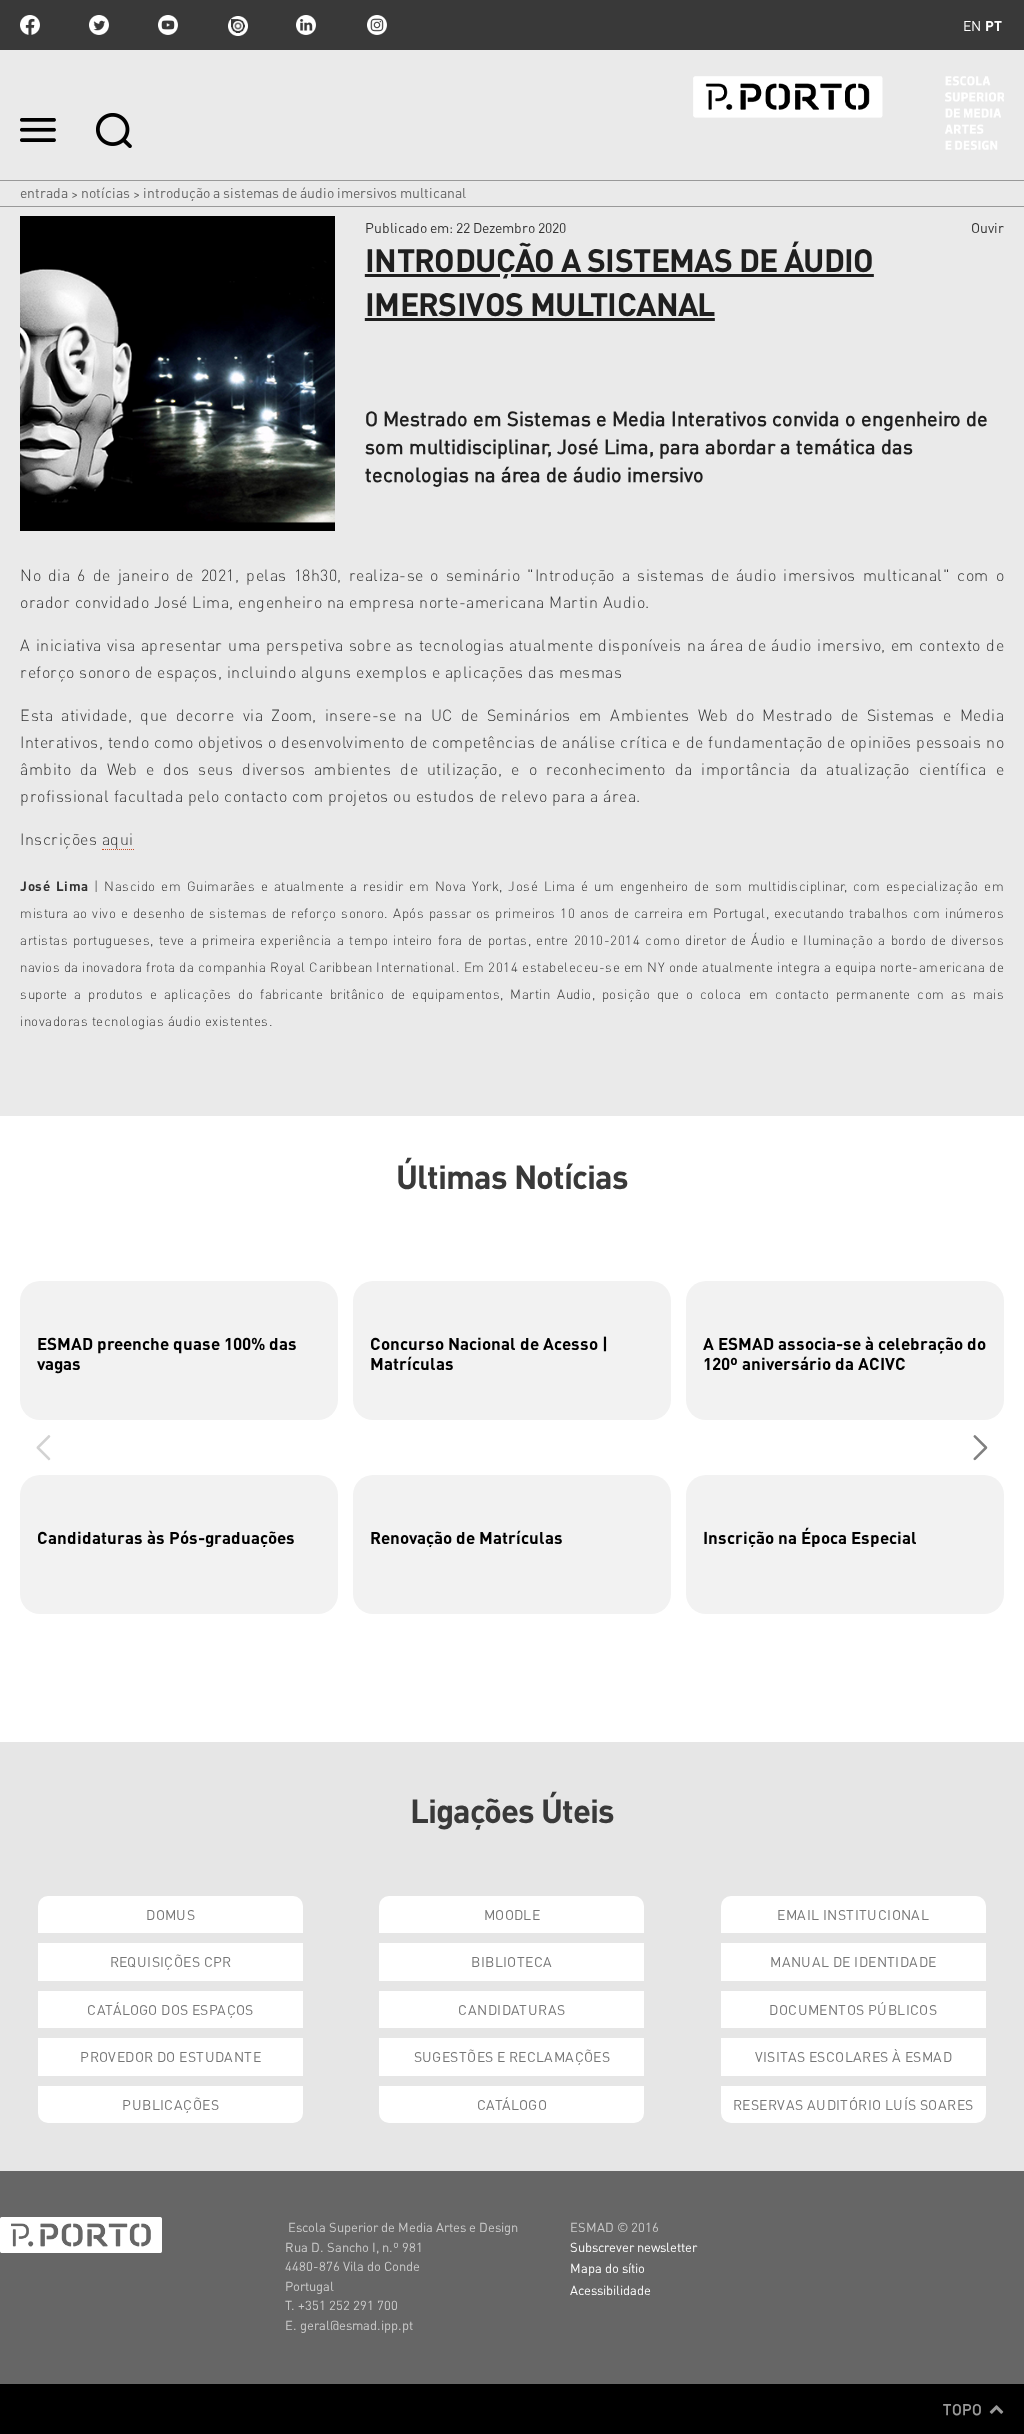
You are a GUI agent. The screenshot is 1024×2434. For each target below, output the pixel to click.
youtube (168, 25)
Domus (170, 1914)
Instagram (375, 25)
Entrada (44, 192)
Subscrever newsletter (633, 2246)
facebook (30, 25)
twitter (99, 25)
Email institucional (853, 1914)
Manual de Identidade (853, 1961)
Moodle (512, 1914)
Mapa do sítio (607, 2267)
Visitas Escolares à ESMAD (854, 2056)
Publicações (170, 2104)
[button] (980, 1447)
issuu (237, 25)
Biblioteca (511, 1961)
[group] (179, 1350)
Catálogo (512, 2104)
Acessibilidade (610, 2289)
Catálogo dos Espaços (170, 2009)
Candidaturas (511, 2009)
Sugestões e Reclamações (512, 2056)
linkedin (306, 25)
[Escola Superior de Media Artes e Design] (848, 113)
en (972, 25)
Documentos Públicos (853, 2009)
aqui (118, 838)
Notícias (105, 192)
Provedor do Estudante (170, 2056)
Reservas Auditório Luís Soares (853, 2104)
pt (993, 25)
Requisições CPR (171, 1961)
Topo (964, 2409)
